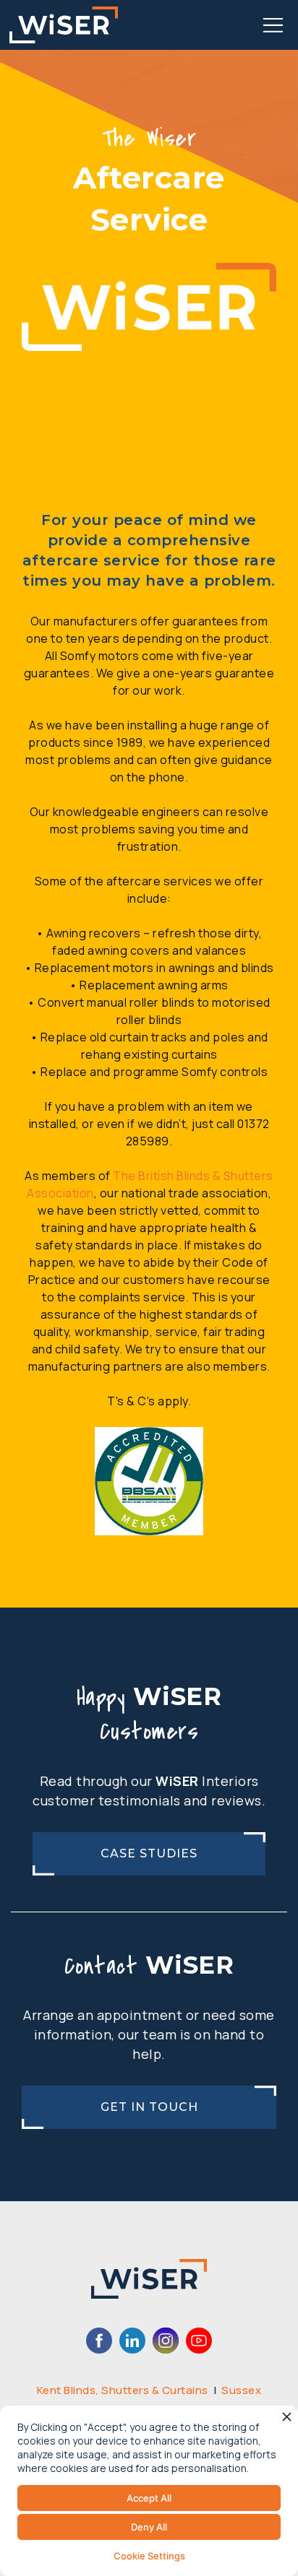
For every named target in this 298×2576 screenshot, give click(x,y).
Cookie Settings (149, 2556)
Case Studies (149, 1853)
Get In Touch (149, 2107)
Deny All (149, 2527)
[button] (273, 25)
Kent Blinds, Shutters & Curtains (123, 2390)
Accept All (149, 2498)
